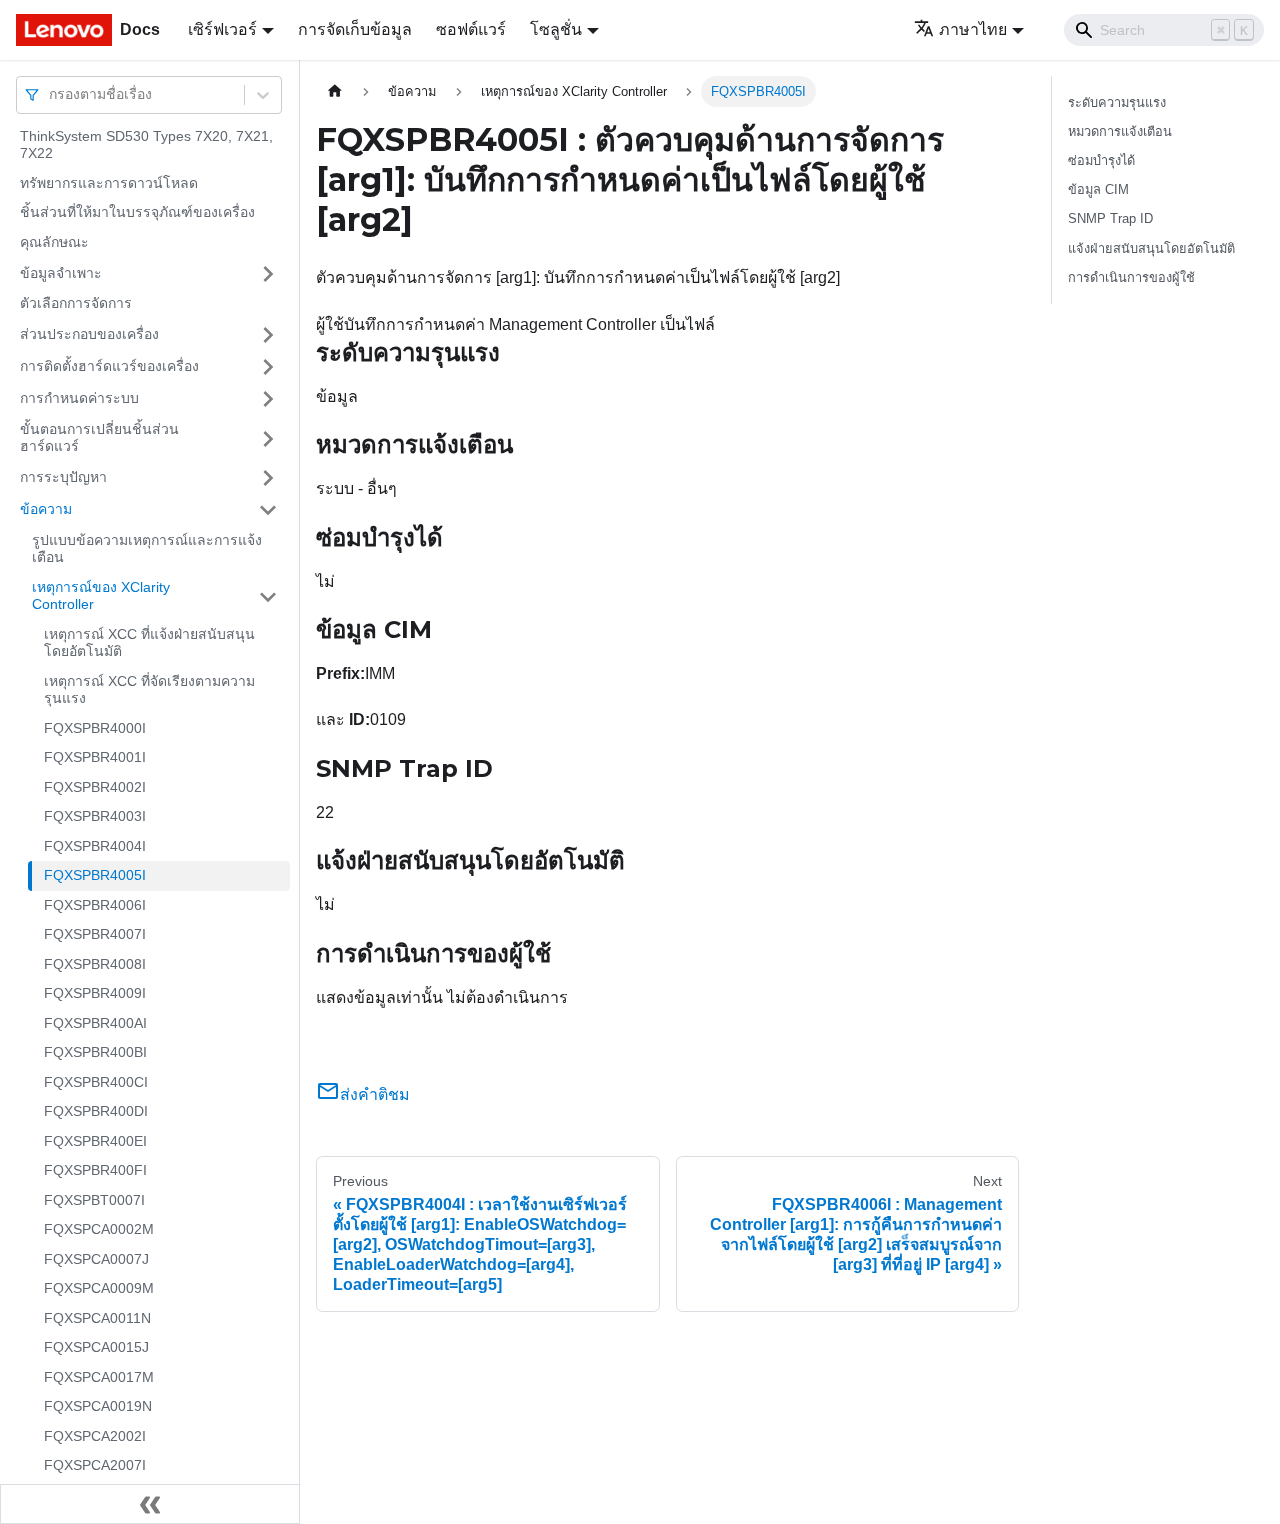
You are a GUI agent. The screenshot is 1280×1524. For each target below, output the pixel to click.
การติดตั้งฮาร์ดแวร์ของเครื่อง (109, 366)
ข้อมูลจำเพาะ (61, 273)
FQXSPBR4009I (95, 994)
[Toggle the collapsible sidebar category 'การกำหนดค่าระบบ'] (268, 399)
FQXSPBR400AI (95, 1023)
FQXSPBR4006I (95, 905)
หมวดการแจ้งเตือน (1120, 131)
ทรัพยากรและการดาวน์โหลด (109, 183)
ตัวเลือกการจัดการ (76, 304)
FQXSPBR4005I (95, 876)
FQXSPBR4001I (95, 758)
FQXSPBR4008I (95, 964)
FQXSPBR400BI (95, 1053)
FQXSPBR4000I (95, 728)
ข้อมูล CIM (1098, 189)
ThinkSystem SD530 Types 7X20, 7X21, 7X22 (146, 145)
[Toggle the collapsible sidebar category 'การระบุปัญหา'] (268, 478)
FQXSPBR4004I (95, 846)
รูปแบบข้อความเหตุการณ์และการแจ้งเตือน (147, 549)
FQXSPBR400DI (96, 1112)
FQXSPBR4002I (95, 787)
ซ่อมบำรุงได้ (1101, 160)
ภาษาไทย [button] (973, 29)
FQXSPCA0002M (99, 1230)
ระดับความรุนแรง (1117, 102)
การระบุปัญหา (63, 477)
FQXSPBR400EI (95, 1141)
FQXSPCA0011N (97, 1318)
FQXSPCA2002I (95, 1436)
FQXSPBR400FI (95, 1171)
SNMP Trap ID (1110, 218)
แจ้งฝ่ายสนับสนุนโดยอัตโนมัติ (1151, 248)
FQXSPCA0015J (96, 1348)
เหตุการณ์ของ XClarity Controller (101, 596)
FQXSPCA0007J (96, 1259)
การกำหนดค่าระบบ (79, 398)
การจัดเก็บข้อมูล (355, 29)
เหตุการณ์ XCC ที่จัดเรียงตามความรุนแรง (149, 690)
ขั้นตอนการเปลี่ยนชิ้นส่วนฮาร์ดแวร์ (99, 438)
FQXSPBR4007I (95, 935)
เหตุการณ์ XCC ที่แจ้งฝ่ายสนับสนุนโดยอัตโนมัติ (149, 643)
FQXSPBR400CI (96, 1082)
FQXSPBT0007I (94, 1200)
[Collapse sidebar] (150, 1504)
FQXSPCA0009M (99, 1289)
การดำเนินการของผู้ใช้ (1131, 277)
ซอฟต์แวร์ (471, 29)
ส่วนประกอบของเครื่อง (89, 334)
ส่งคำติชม (375, 1094)
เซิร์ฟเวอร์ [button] (222, 29)
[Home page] (335, 91)
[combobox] (51, 94)
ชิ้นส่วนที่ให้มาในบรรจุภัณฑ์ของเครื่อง (137, 213)
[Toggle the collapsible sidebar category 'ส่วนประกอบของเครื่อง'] (268, 335)
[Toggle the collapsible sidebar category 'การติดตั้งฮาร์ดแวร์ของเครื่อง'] (268, 367)
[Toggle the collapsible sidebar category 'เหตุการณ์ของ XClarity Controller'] (268, 596)
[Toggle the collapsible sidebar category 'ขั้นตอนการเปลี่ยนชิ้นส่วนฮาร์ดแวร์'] (268, 438)
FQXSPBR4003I (95, 817)
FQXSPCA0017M (99, 1377)
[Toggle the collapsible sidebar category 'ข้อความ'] (268, 510)
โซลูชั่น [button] (556, 29)
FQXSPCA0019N (98, 1407)
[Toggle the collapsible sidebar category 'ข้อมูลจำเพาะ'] (268, 274)
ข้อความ (46, 509)
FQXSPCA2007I (95, 1466)
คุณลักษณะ (54, 242)
